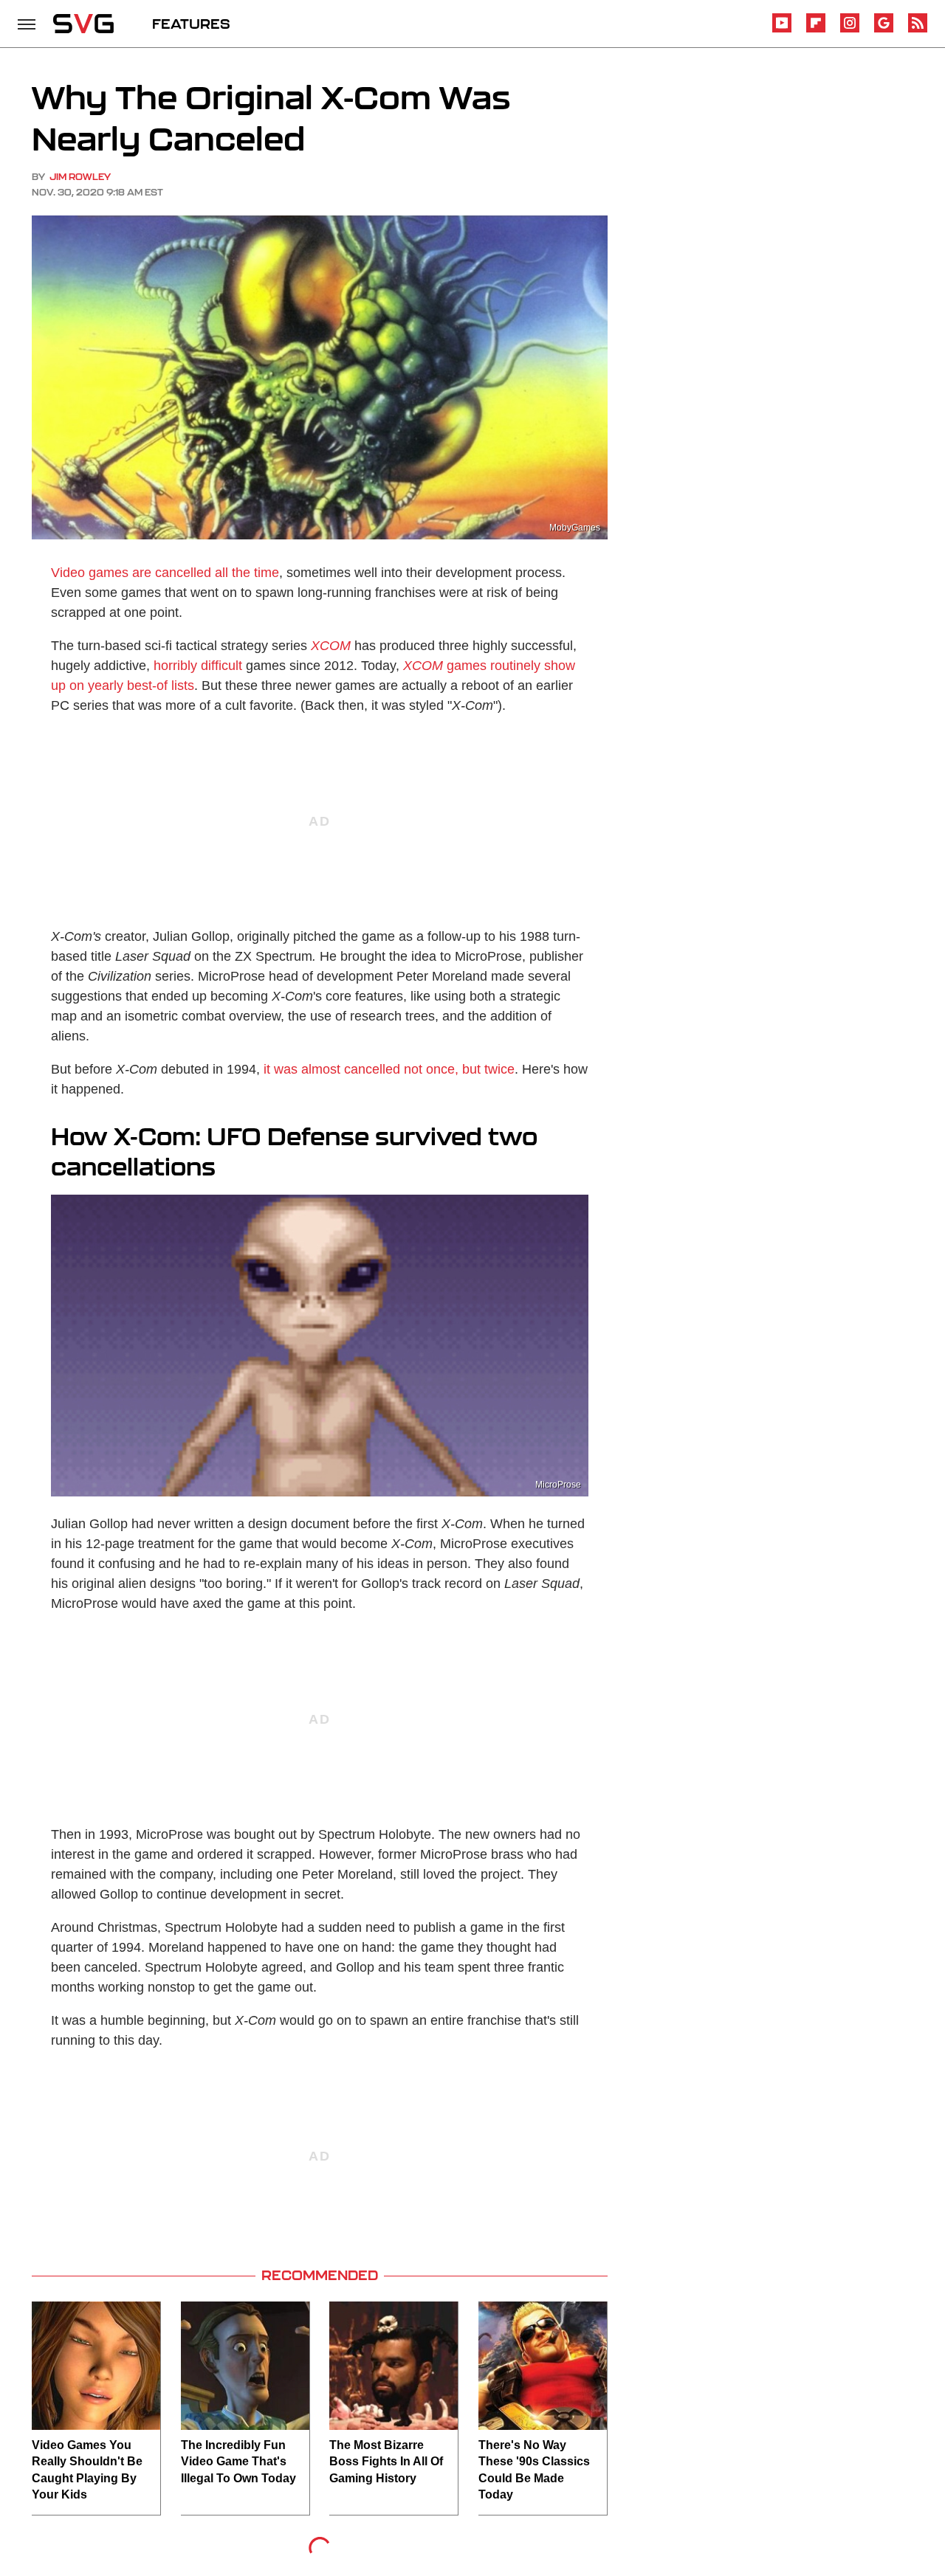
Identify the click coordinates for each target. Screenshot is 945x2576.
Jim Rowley (80, 177)
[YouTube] (782, 30)
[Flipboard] (816, 30)
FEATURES (191, 24)
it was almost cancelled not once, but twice (389, 1069)
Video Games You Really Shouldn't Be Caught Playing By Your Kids (87, 2470)
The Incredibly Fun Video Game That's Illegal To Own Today (238, 2462)
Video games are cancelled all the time (165, 573)
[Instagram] (850, 30)
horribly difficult (198, 666)
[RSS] (918, 30)
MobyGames (575, 528)
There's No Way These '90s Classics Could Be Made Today (534, 2470)
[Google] (884, 30)
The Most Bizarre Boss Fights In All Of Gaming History (386, 2462)
